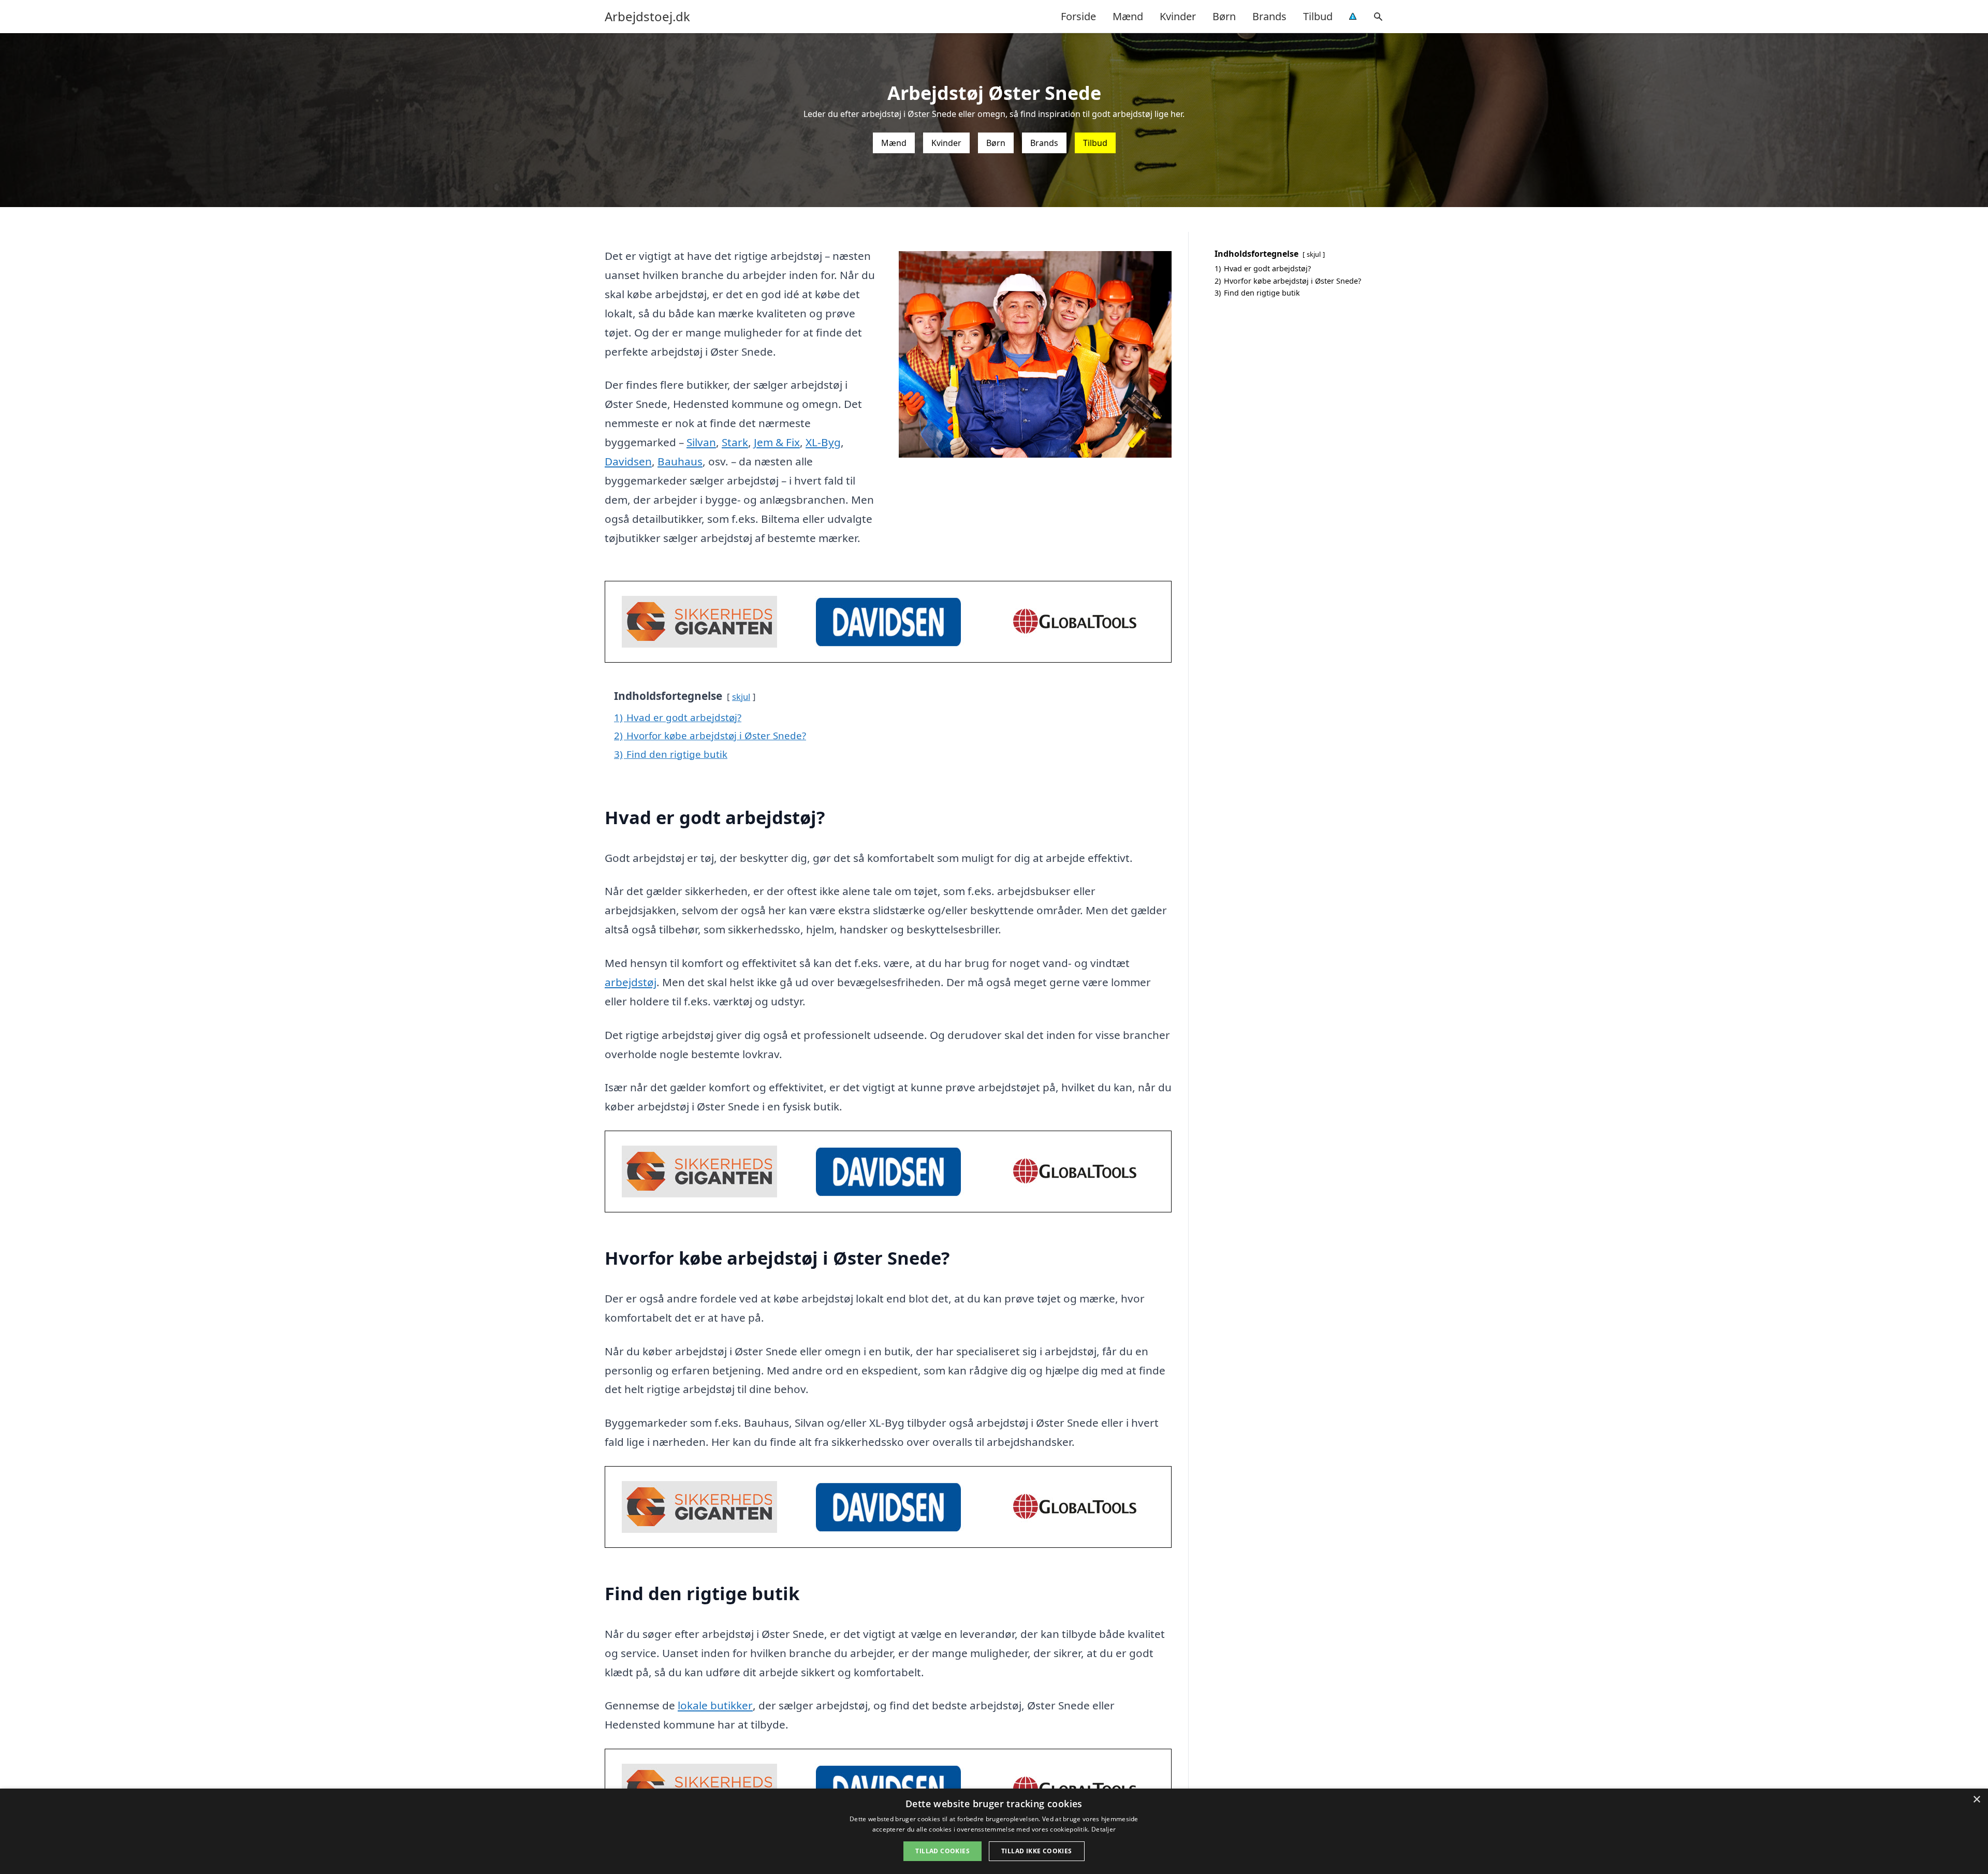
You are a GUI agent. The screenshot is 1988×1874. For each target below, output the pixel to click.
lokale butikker (715, 1705)
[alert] (994, 1831)
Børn (1224, 16)
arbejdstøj (631, 982)
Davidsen (628, 461)
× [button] (1976, 1800)
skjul (741, 697)
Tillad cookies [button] (942, 1851)
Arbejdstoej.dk (647, 17)
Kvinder (1178, 16)
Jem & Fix (777, 442)
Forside (1078, 16)
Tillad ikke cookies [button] (1037, 1851)
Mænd (1128, 16)
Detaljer (1103, 1829)
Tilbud (1318, 16)
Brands (1269, 16)
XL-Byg (823, 442)
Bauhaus (680, 461)
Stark (735, 442)
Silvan (701, 442)
